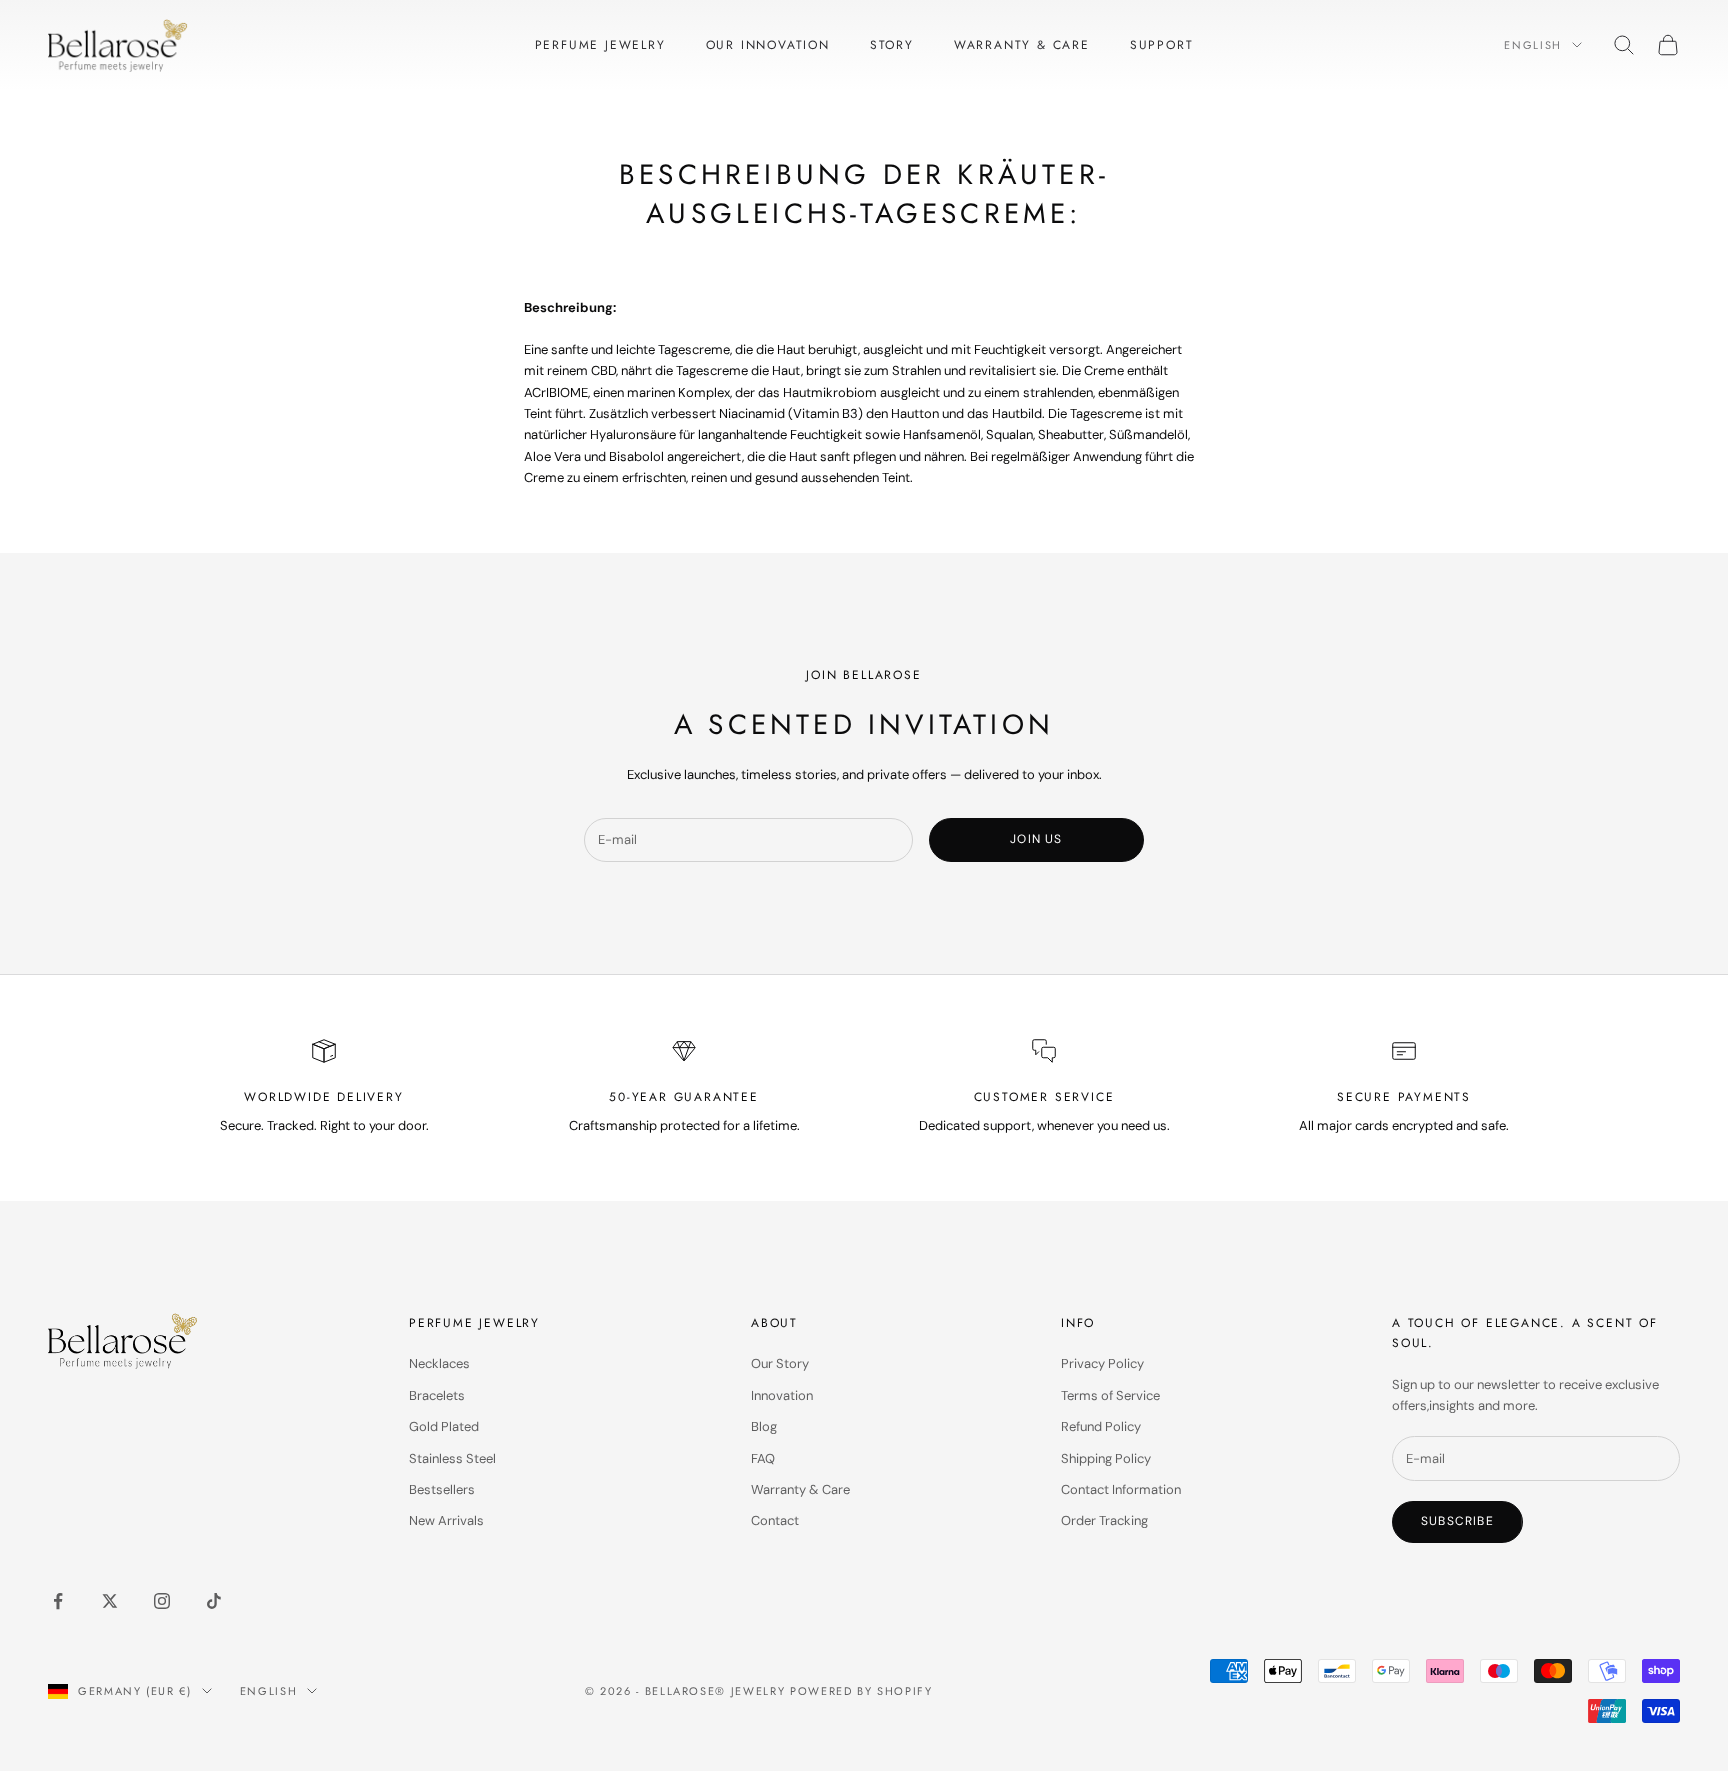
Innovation (782, 1395)
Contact (775, 1520)
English (1533, 45)
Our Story (780, 1363)
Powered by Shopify (861, 1691)
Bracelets (437, 1395)
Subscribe (1457, 1521)
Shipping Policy (1106, 1458)
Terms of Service (1110, 1395)
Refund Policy (1101, 1426)
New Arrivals (446, 1520)
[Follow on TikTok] (214, 1601)
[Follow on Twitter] (110, 1601)
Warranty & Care (1022, 45)
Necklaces (439, 1363)
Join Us (1036, 839)
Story (892, 45)
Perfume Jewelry (600, 45)
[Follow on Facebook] (58, 1601)
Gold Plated (444, 1426)
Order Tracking (1104, 1520)
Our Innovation (768, 45)
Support (1162, 45)
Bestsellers (442, 1489)
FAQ (763, 1458)
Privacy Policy (1102, 1363)
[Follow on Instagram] (162, 1601)
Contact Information (1121, 1489)
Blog (764, 1426)
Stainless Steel (452, 1458)
